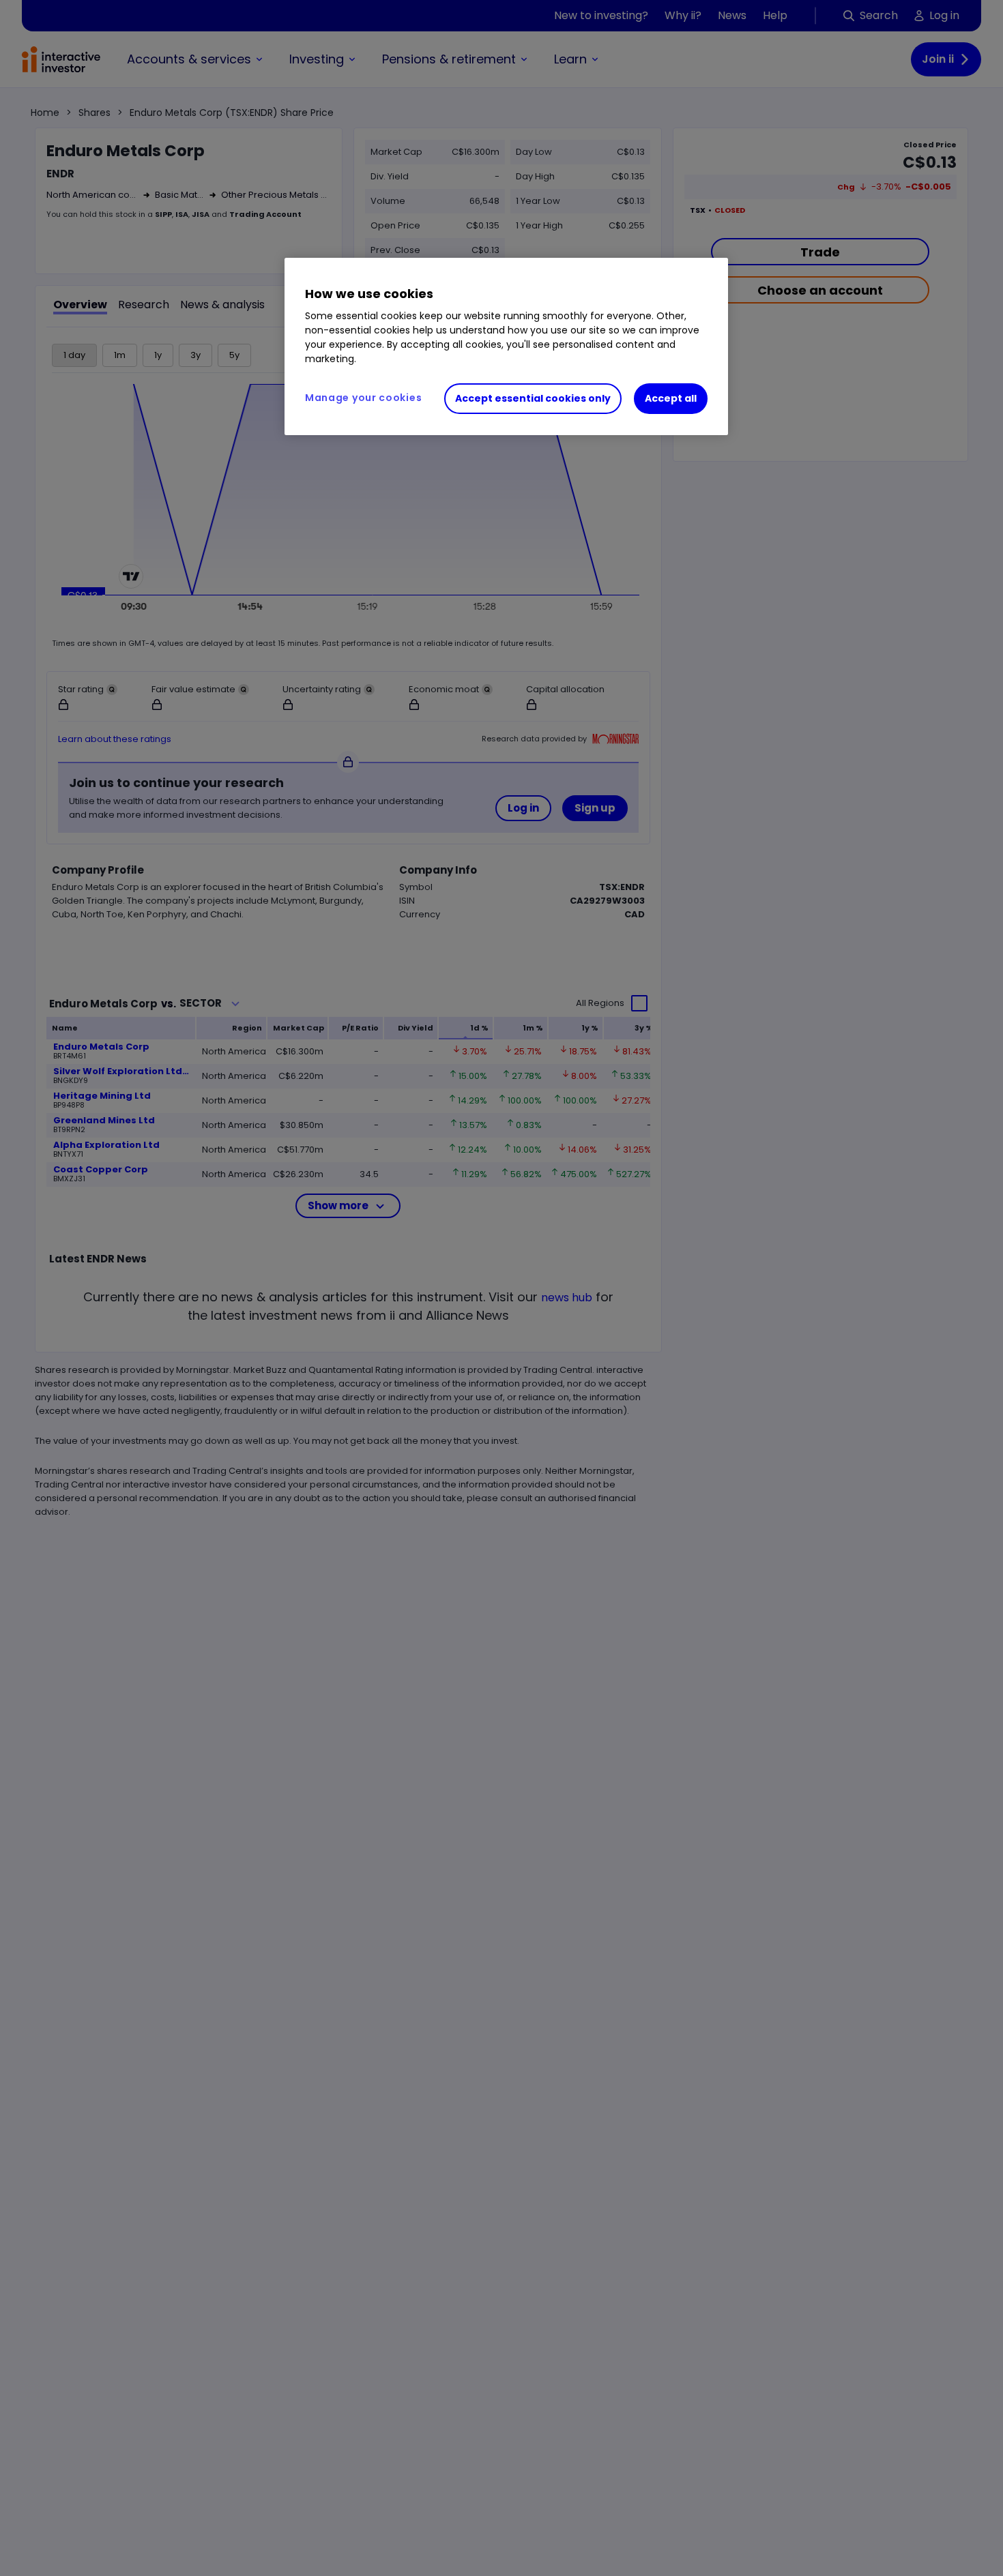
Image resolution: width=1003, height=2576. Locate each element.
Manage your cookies (363, 398)
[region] (506, 346)
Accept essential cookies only (533, 398)
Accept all (671, 398)
